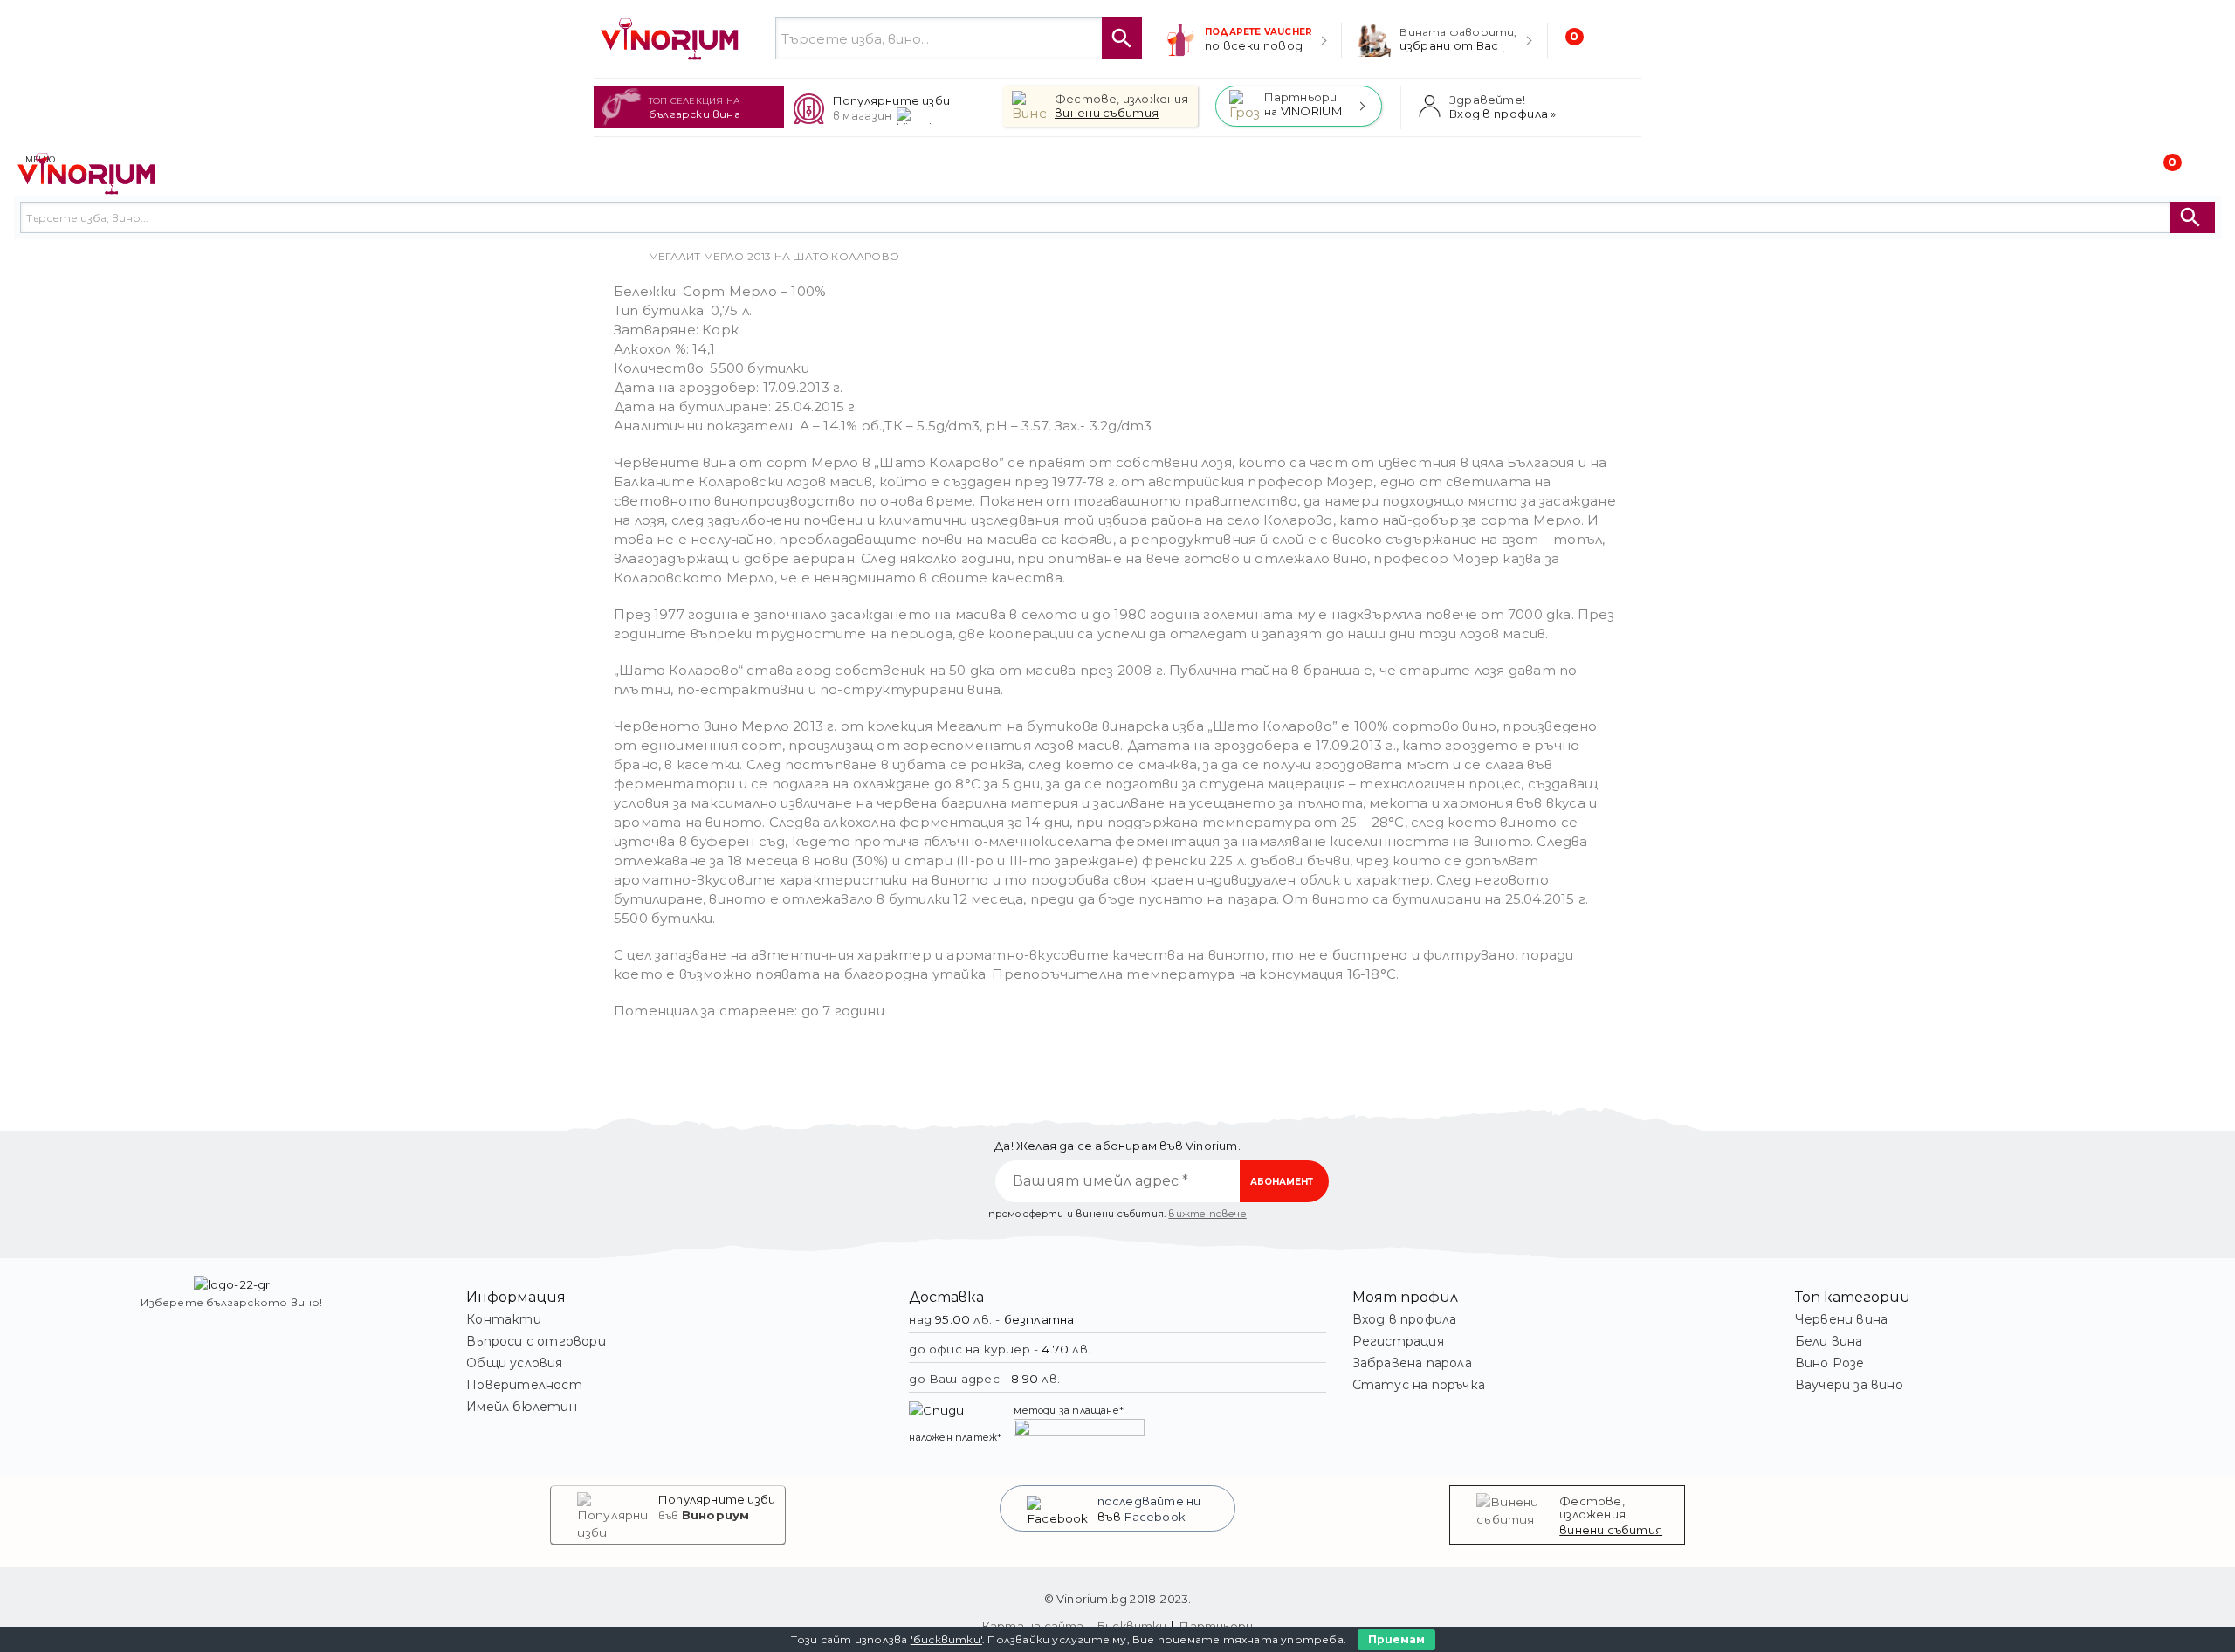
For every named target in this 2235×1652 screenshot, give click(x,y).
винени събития (1611, 1530)
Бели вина (1829, 1341)
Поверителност (524, 1385)
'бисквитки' (946, 1639)
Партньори (1216, 1626)
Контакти (504, 1319)
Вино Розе (1830, 1363)
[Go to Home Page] (619, 257)
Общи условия (514, 1363)
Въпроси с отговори (536, 1341)
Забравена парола (1412, 1363)
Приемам (1396, 1639)
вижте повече (1207, 1214)
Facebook (1155, 1517)
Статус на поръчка (1419, 1385)
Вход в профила (1405, 1319)
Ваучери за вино (1849, 1385)
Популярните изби (717, 1499)
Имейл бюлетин (522, 1407)
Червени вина (1841, 1319)
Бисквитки (1132, 1626)
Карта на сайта (1033, 1626)
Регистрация (1398, 1341)
